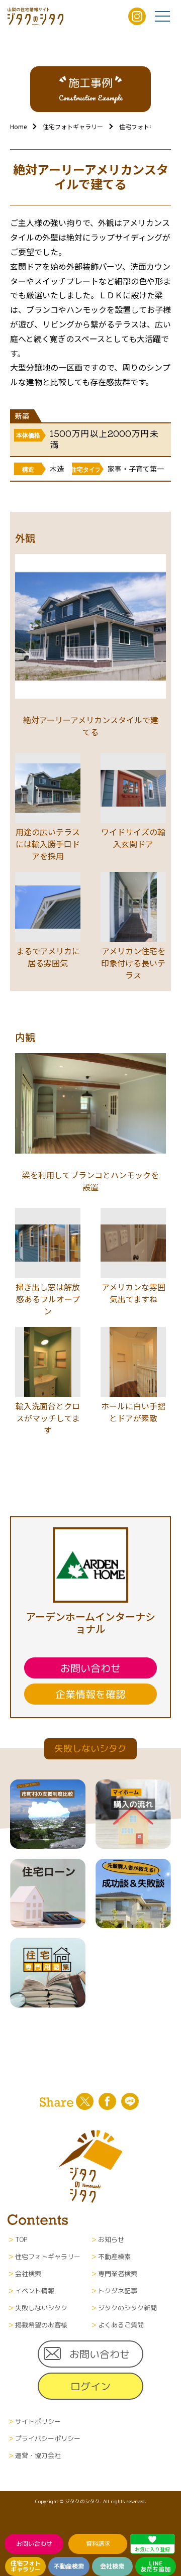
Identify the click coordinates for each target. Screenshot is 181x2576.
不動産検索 (69, 2566)
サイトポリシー (38, 2421)
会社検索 (112, 2566)
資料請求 (98, 2544)
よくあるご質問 (121, 2325)
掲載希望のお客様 (41, 2325)
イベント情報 (35, 2291)
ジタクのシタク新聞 (127, 2308)
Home (18, 126)
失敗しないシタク (41, 2308)
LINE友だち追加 (155, 2566)
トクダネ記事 (118, 2291)
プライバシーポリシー (48, 2438)
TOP (21, 2239)
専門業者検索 (118, 2274)
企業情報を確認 (90, 1694)
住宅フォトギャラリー (26, 2566)
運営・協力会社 (38, 2455)
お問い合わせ (34, 2544)
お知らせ (111, 2239)
